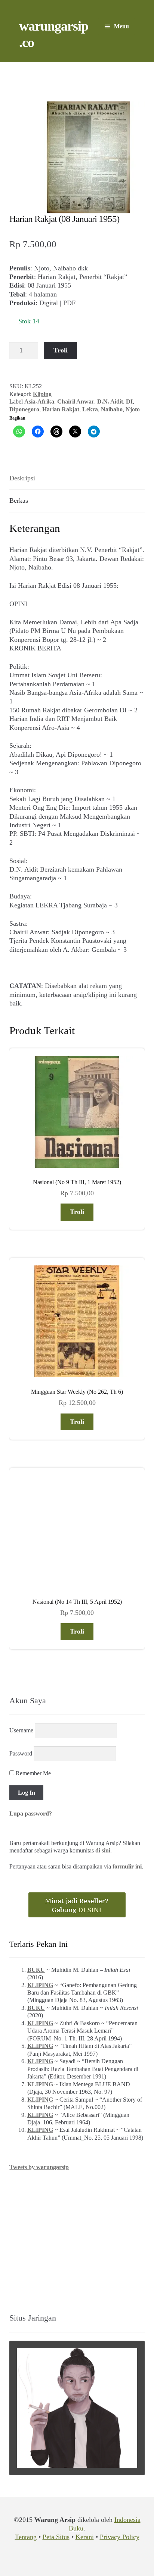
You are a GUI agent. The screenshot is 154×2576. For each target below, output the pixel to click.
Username (21, 1730)
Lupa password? (31, 1813)
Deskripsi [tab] (22, 478)
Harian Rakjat (61, 409)
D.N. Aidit (110, 401)
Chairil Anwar (76, 401)
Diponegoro (24, 409)
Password (21, 1753)
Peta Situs (56, 2537)
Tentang (26, 2537)
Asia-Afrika (39, 401)
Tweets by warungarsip (39, 2167)
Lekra (90, 409)
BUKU (36, 1970)
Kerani (85, 2537)
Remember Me (33, 1773)
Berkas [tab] (19, 501)
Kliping (42, 394)
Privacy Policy (120, 2537)
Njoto (133, 409)
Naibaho (112, 409)
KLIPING (40, 1985)
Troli (61, 350)
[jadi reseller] (77, 1905)
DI (129, 401)
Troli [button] (77, 1212)
